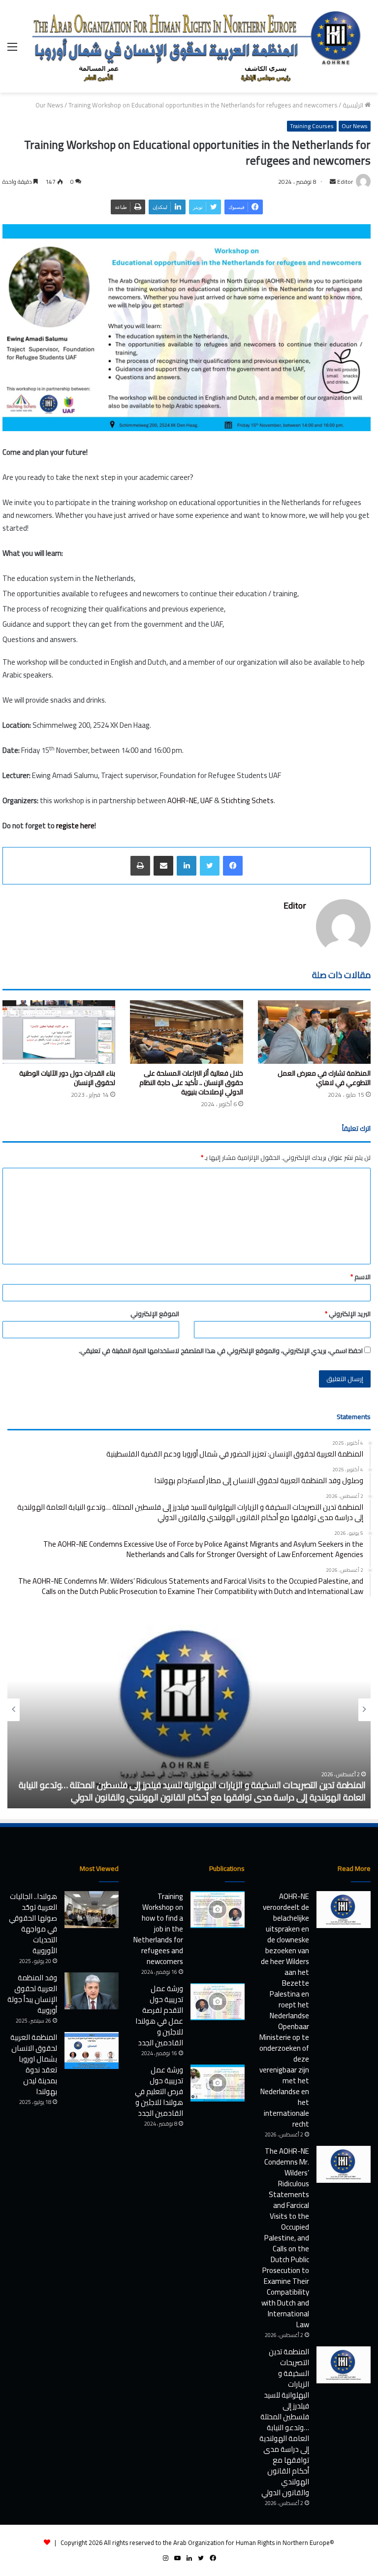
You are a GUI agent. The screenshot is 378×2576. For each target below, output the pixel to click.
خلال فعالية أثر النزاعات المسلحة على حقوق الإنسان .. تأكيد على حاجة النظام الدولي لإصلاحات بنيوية (191, 1083)
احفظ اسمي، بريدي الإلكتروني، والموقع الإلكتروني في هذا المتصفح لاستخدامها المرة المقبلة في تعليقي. (221, 1351)
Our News (49, 105)
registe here (75, 826)
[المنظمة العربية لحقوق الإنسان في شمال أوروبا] (198, 46)
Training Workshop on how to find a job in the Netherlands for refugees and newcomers (158, 1929)
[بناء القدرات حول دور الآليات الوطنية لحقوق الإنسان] (59, 1032)
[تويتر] (210, 866)
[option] (189, 1710)
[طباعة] (140, 866)
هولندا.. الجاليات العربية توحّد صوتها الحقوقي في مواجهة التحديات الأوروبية (33, 1923)
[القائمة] (12, 50)
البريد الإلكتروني (348, 1314)
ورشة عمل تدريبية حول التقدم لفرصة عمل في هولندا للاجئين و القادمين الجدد (159, 2016)
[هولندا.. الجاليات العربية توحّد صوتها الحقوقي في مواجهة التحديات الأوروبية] (92, 1910)
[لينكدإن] (187, 866)
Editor (295, 905)
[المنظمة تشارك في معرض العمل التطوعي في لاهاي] (314, 1032)
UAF (206, 800)
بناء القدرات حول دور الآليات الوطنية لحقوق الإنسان (67, 1078)
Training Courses (312, 126)
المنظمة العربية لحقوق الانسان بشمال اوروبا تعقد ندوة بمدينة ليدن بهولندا (34, 2064)
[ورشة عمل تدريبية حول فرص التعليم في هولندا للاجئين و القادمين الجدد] (218, 2083)
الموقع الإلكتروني (155, 1314)
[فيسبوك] (233, 866)
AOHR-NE (182, 800)
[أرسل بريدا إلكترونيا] (333, 182)
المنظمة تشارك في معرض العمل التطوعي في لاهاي (324, 1078)
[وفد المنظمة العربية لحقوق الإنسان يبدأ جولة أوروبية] (92, 1991)
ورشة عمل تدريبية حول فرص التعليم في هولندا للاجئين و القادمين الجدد (159, 2091)
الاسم (361, 1277)
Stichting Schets (247, 800)
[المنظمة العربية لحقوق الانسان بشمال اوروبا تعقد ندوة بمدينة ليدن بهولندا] (92, 2051)
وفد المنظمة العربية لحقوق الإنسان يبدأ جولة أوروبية (32, 1994)
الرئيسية (354, 105)
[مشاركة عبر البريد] (163, 866)
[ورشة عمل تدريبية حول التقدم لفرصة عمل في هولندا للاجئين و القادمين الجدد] (218, 2002)
